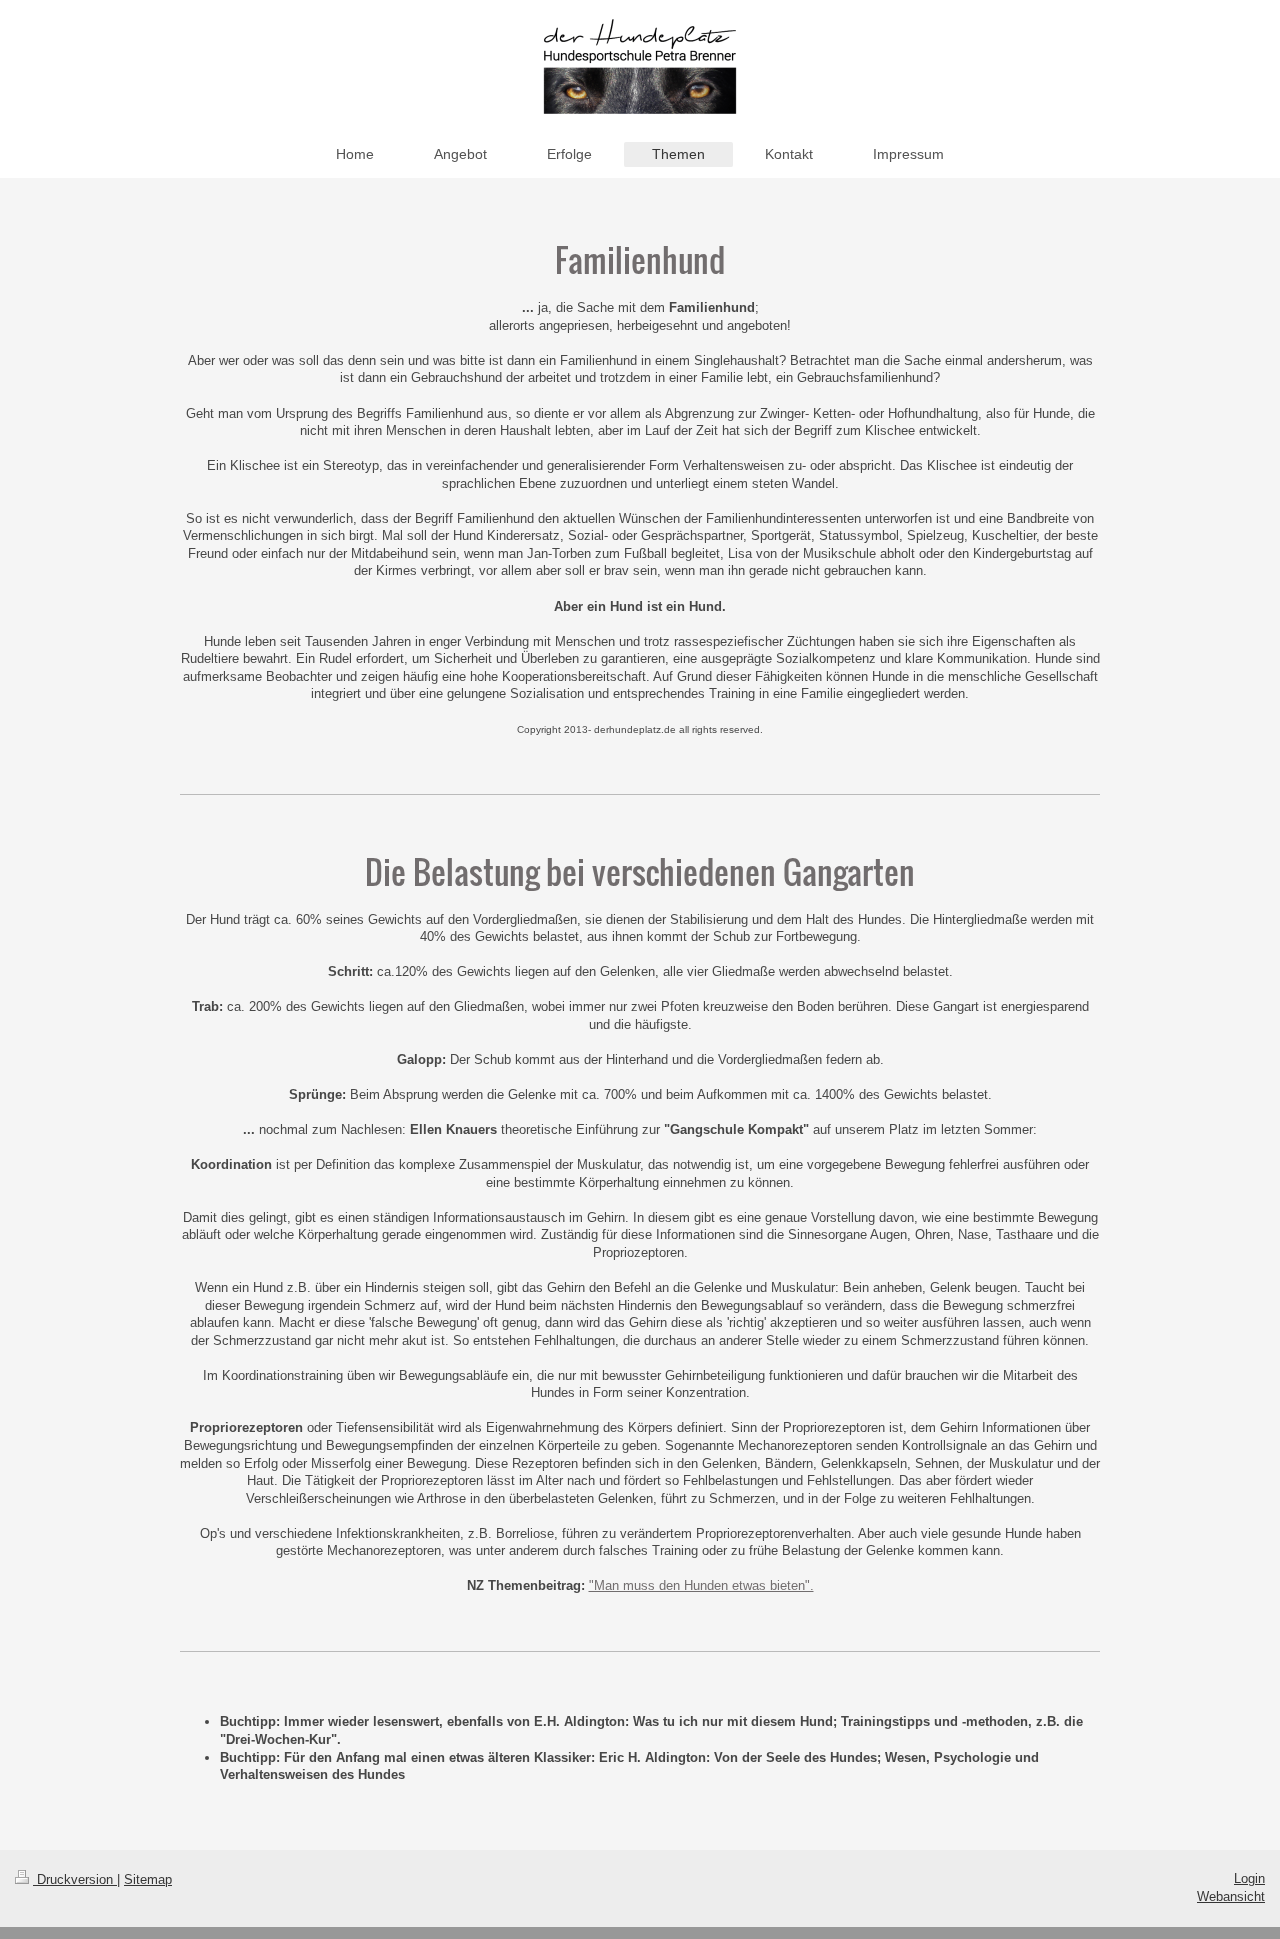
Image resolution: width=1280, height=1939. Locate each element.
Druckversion (75, 1879)
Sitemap (148, 1879)
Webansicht (1231, 1896)
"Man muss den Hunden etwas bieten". (701, 1585)
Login (1249, 1878)
